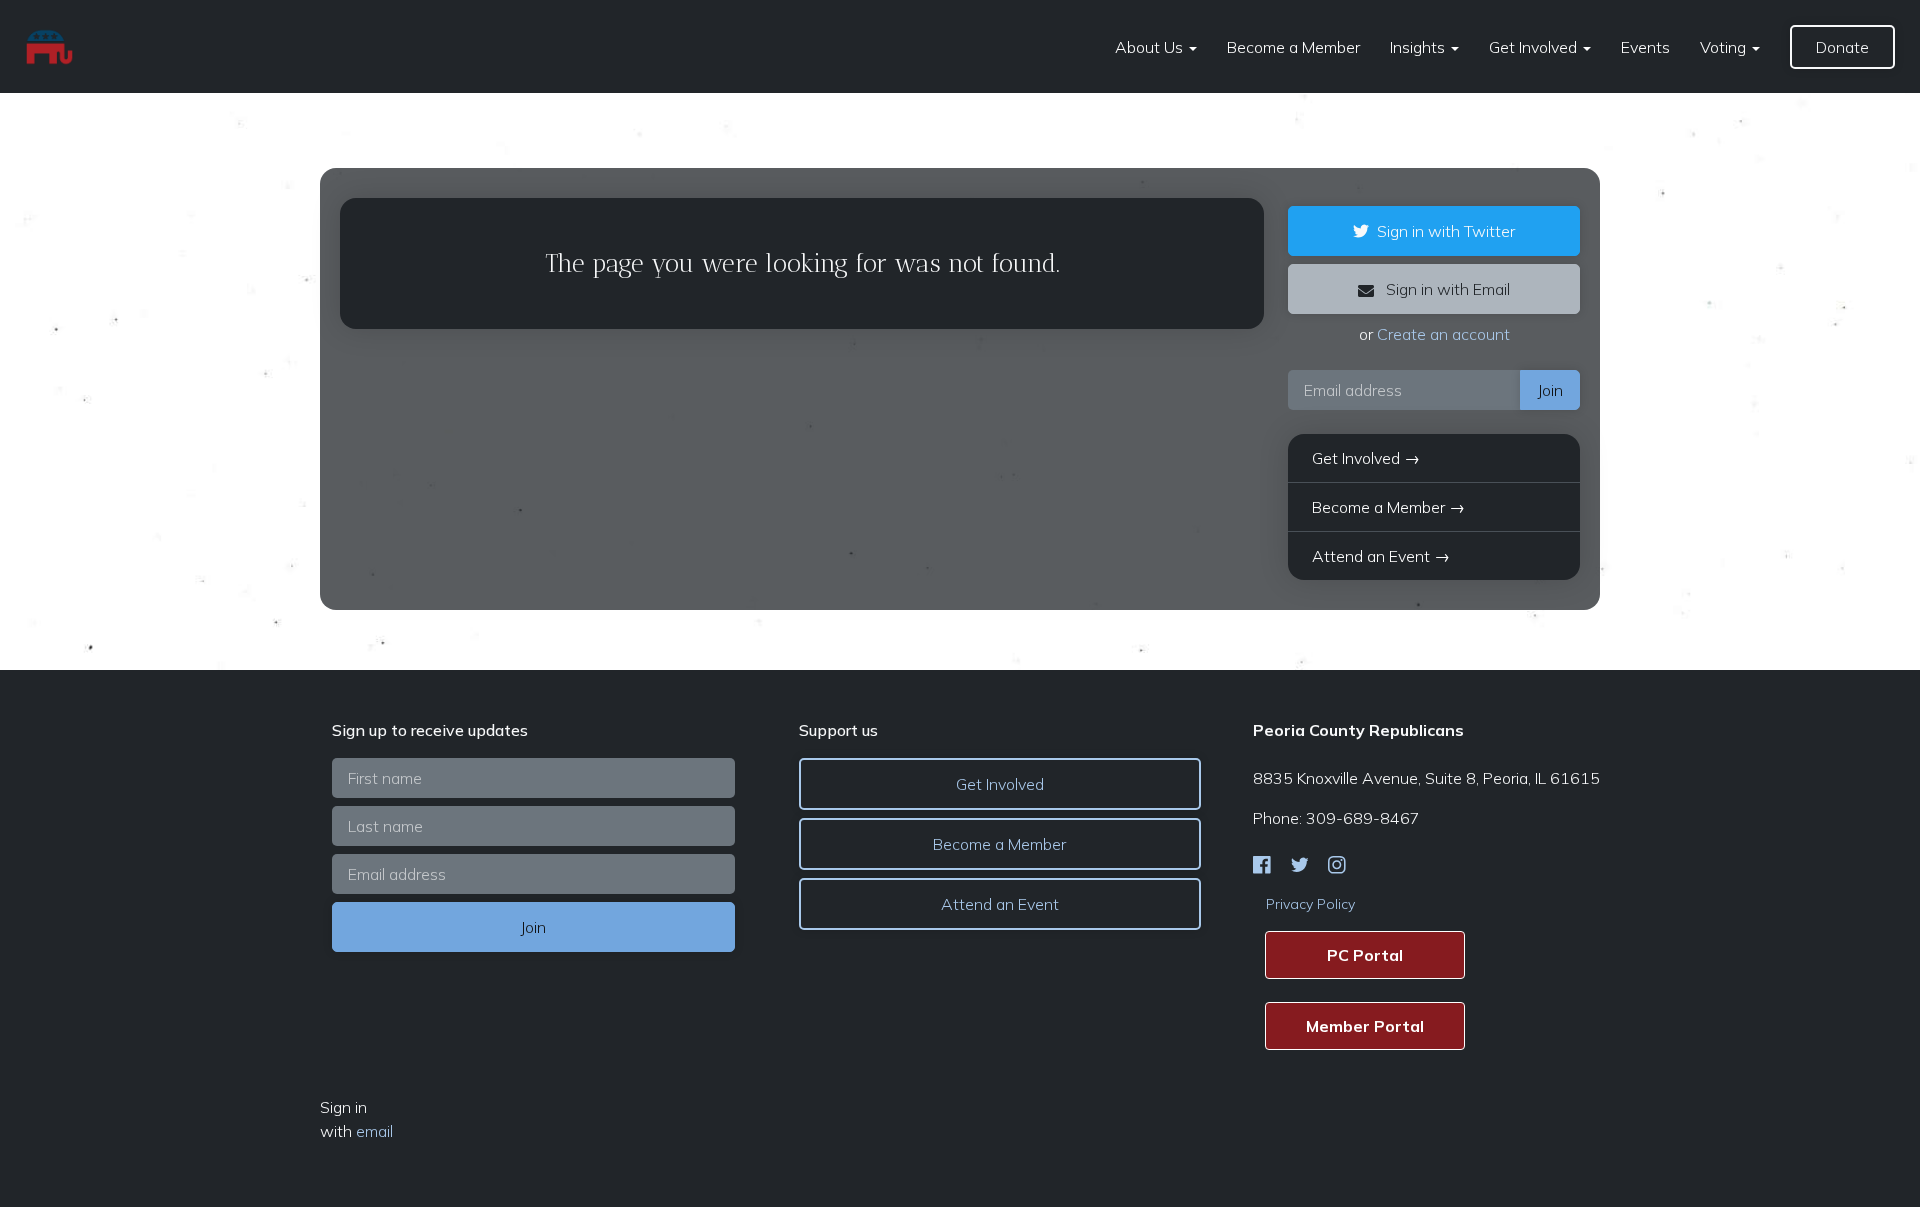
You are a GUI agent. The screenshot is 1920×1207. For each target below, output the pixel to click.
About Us (1151, 47)
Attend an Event (1000, 904)
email (374, 1131)
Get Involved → (1366, 458)
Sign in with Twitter (1446, 231)
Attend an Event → (1381, 556)
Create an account (1443, 334)
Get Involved (1535, 47)
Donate (1842, 47)
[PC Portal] (1365, 955)
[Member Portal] (1365, 1026)
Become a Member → (1388, 507)
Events (1645, 47)
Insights (1419, 47)
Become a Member (1293, 47)
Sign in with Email (1446, 289)
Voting (1725, 47)
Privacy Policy (1310, 904)
